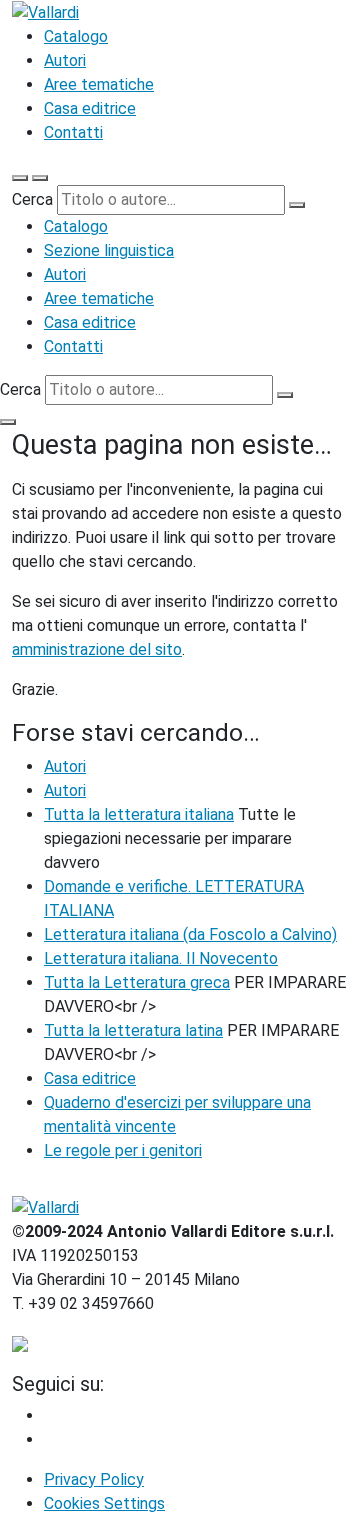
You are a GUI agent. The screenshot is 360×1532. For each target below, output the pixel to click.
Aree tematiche (99, 84)
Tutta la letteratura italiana (139, 814)
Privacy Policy (94, 1479)
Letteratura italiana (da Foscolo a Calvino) (190, 934)
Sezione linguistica (109, 250)
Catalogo (76, 36)
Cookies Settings (104, 1503)
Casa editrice (90, 108)
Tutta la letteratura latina (133, 1030)
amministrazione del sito (97, 649)
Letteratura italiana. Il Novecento (161, 958)
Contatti (73, 132)
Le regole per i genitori (123, 1150)
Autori (65, 60)
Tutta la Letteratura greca (137, 982)
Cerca (32, 199)
